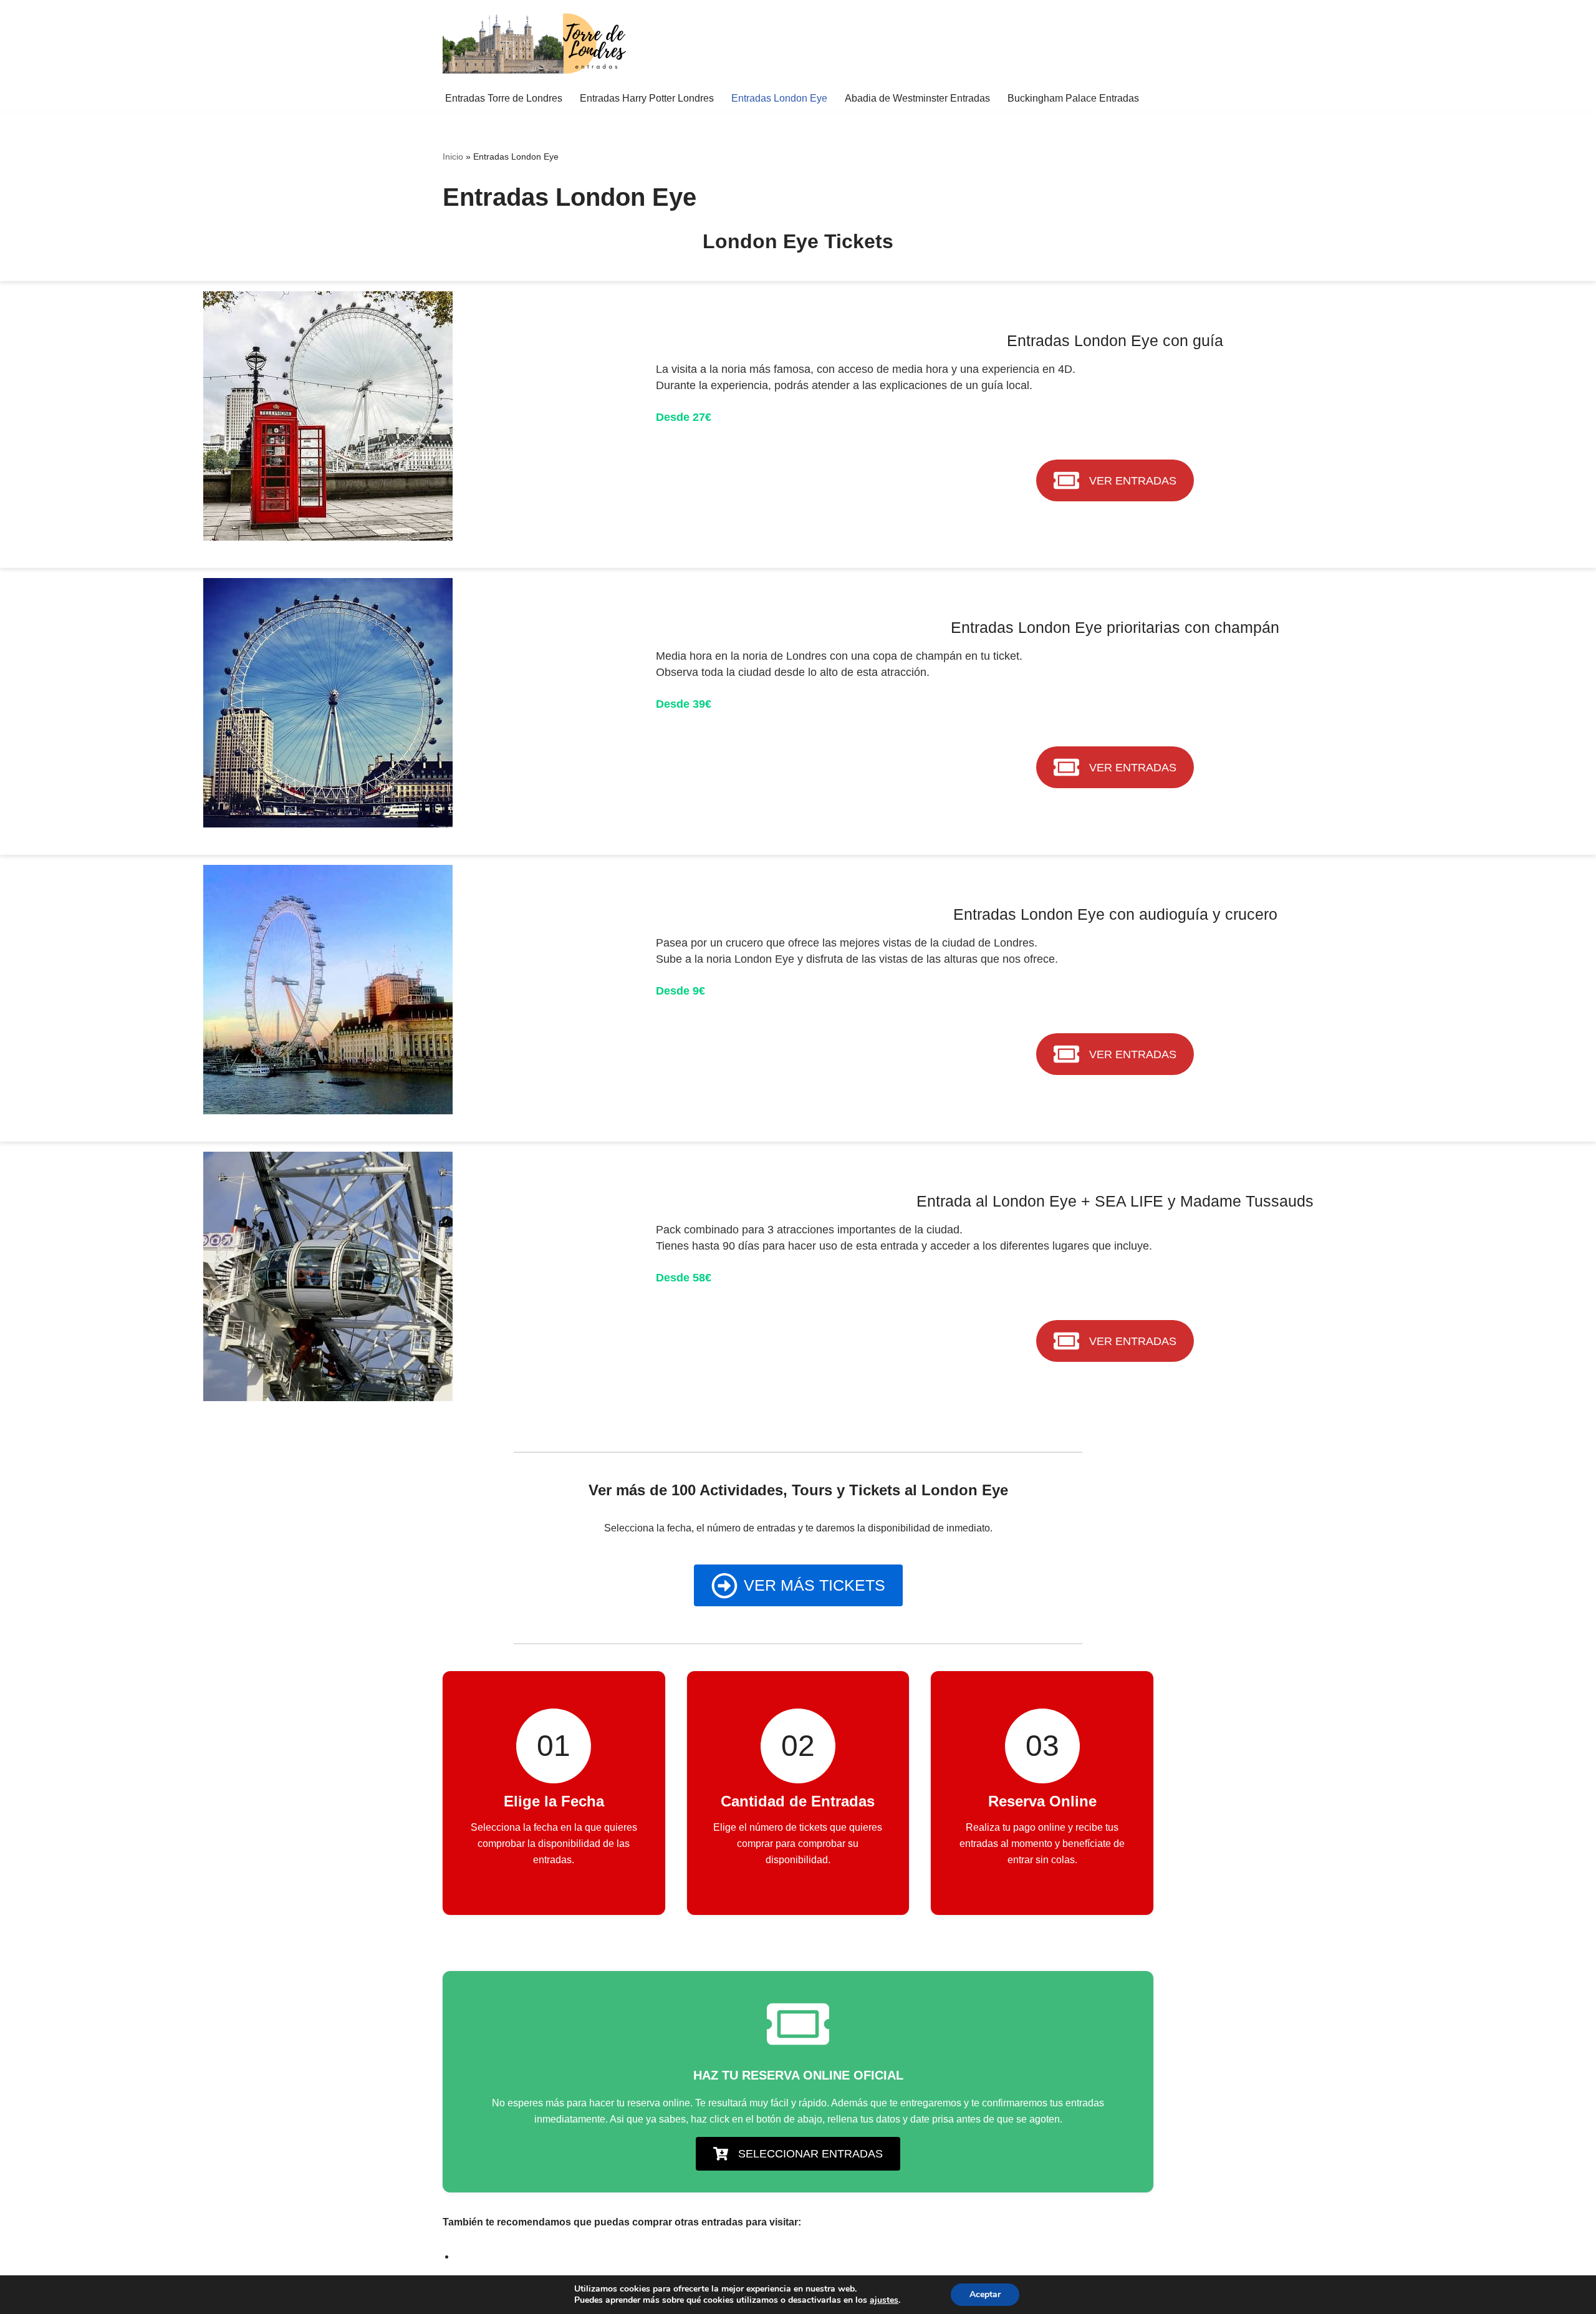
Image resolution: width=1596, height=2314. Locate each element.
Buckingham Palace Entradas (1073, 98)
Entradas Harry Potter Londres (647, 98)
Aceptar (985, 2294)
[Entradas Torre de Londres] (536, 42)
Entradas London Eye (779, 98)
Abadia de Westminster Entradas (917, 98)
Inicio (453, 157)
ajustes (884, 2300)
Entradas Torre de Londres (504, 98)
